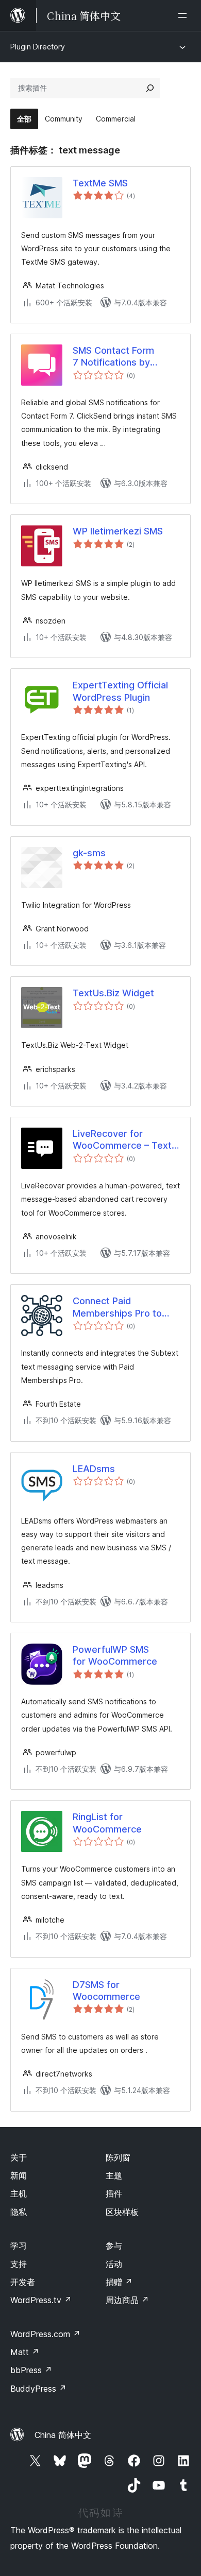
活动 (114, 2264)
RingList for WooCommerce (107, 1823)
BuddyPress (38, 2389)
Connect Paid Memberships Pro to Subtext (117, 1307)
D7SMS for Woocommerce (106, 1991)
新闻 (19, 2175)
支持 (19, 2264)
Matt (25, 2352)
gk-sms (89, 853)
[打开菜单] (185, 15)
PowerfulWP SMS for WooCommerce (115, 1655)
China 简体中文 (63, 2435)
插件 (114, 2193)
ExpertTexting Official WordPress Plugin (120, 691)
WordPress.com (45, 2334)
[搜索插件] (150, 88)
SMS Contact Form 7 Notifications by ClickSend (113, 357)
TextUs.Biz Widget (113, 993)
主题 (114, 2175)
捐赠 (119, 2282)
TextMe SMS (100, 183)
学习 (19, 2245)
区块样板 (122, 2212)
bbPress (31, 2370)
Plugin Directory (38, 47)
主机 (19, 2193)
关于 (19, 2157)
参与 (114, 2245)
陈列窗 (118, 2157)
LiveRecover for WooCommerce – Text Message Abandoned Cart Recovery (122, 1140)
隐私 (19, 2212)
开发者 (23, 2282)
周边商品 (127, 2300)
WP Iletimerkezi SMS (118, 531)
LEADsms (94, 1469)
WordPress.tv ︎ (41, 2300)
